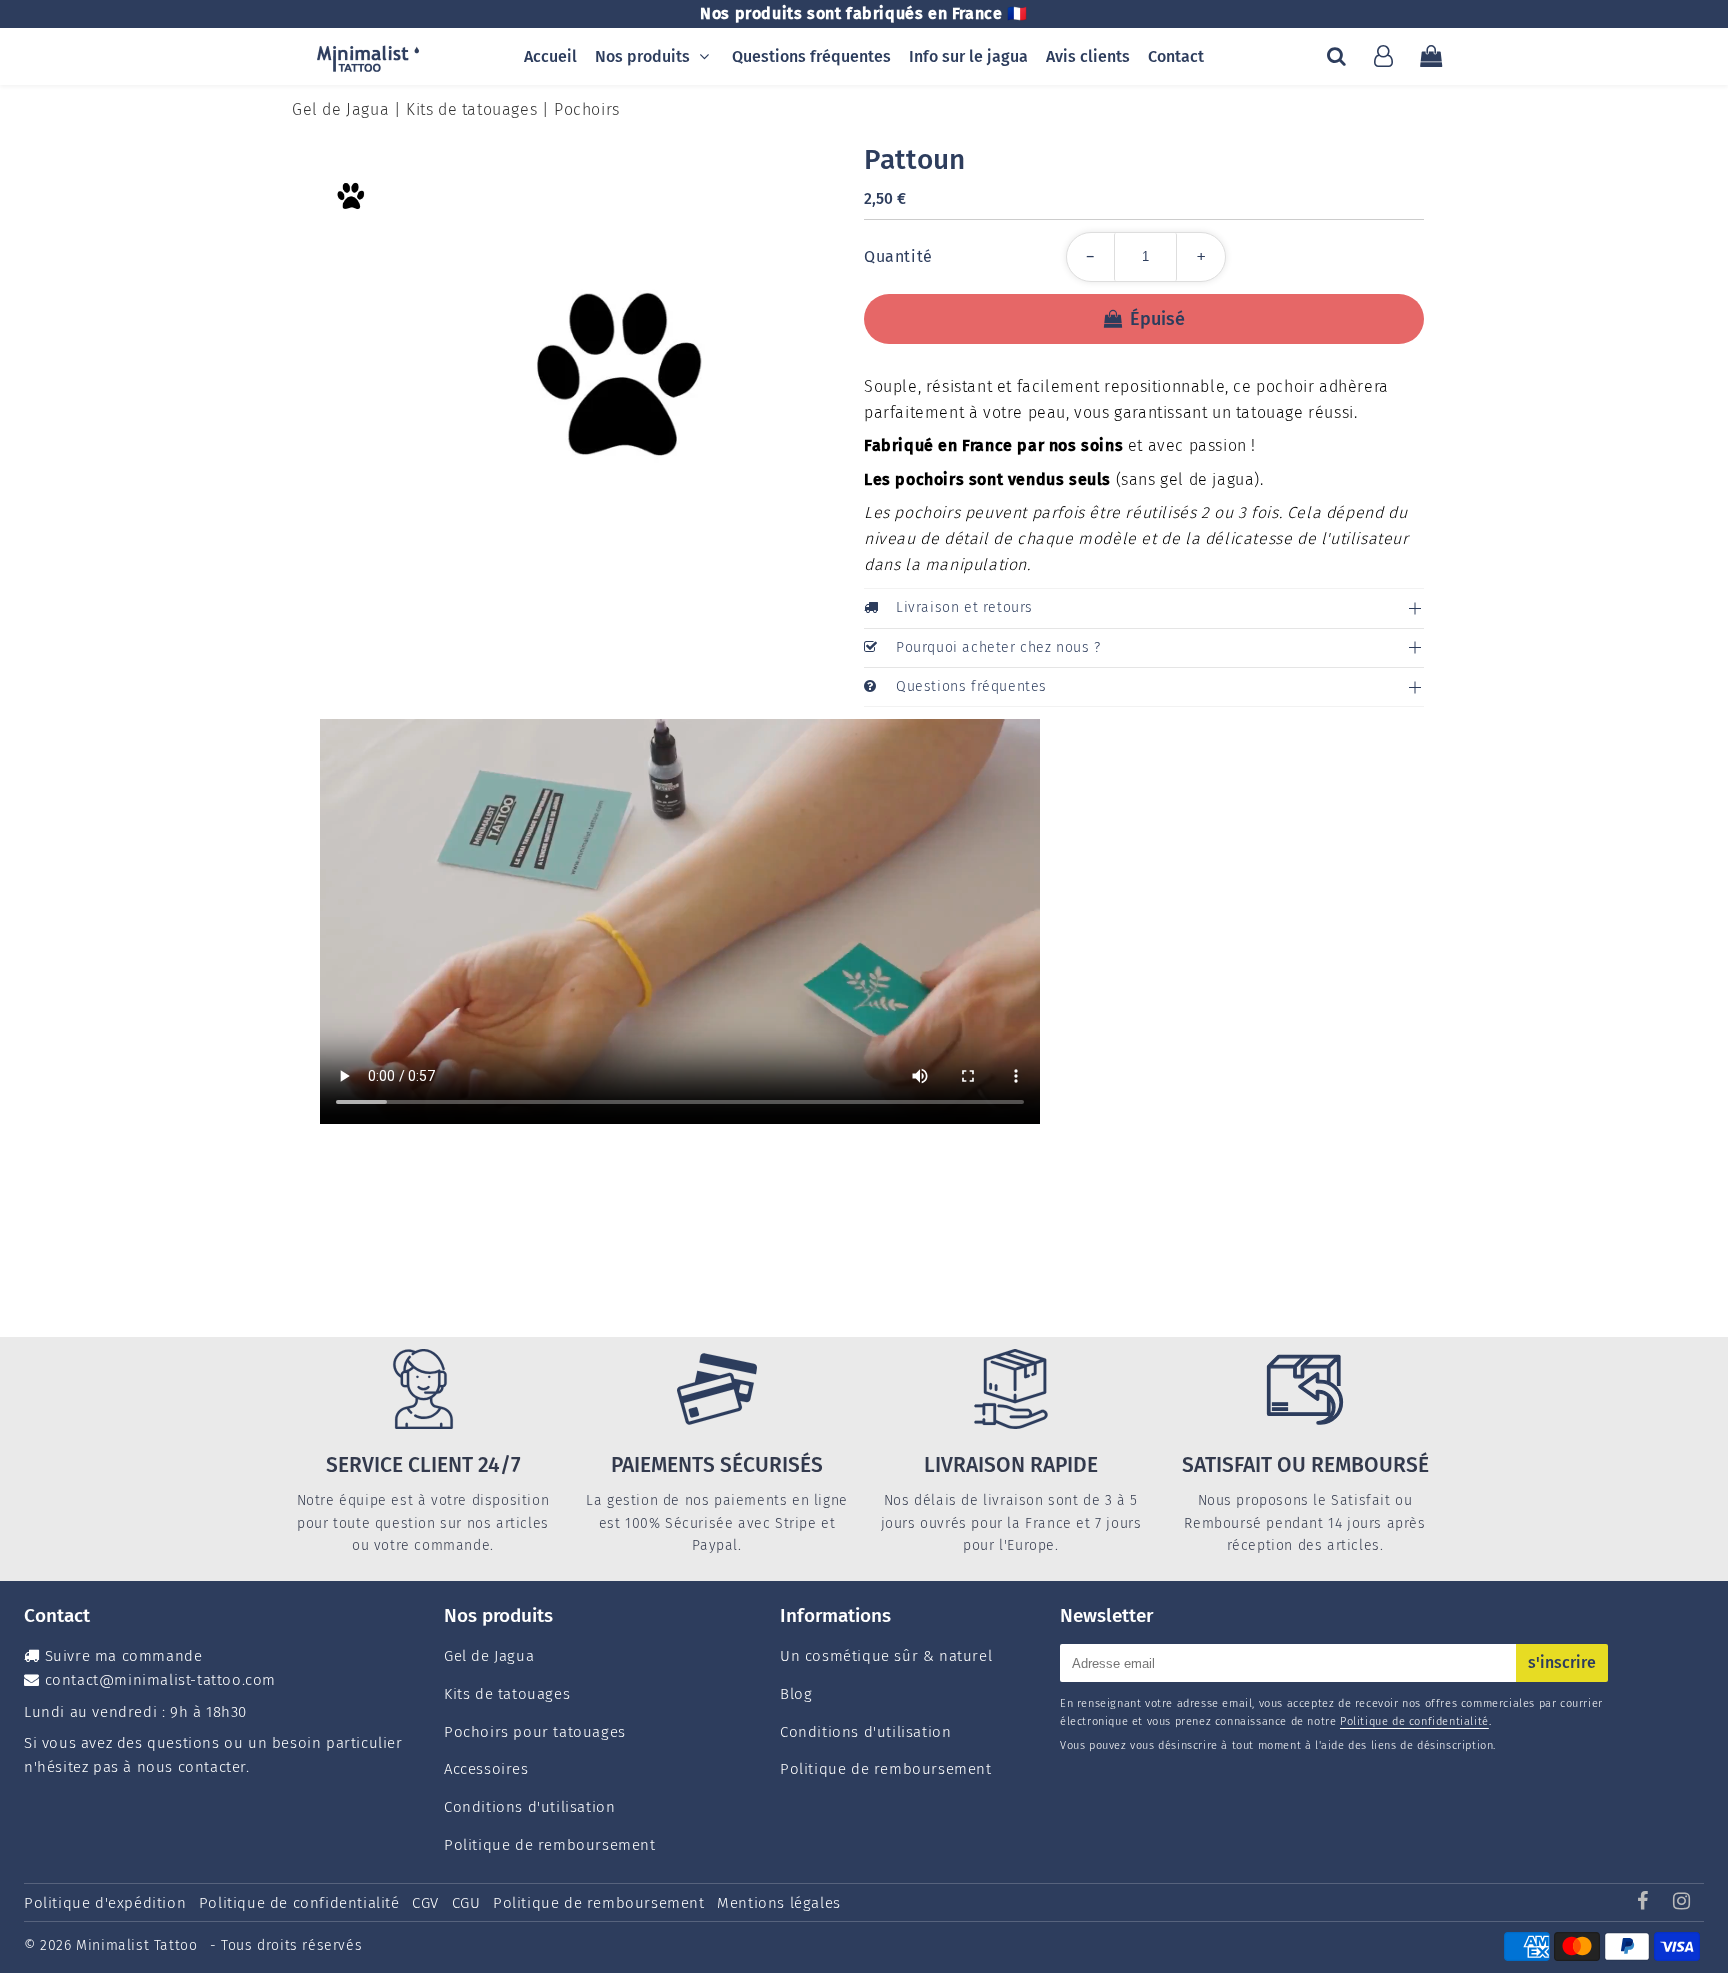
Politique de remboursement (550, 1845)
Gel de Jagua (340, 109)
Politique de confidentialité (1414, 1721)
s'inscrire (1562, 1662)
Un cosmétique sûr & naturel (886, 1656)
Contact (1176, 56)
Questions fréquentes (811, 56)
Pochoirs (587, 109)
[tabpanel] (350, 196)
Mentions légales (779, 1903)
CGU (466, 1903)
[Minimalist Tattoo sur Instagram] (1682, 1903)
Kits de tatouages (471, 109)
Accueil (550, 56)
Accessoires (486, 1769)
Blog (796, 1694)
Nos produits (642, 56)
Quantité (898, 256)
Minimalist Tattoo (139, 1945)
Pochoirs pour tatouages (535, 1732)
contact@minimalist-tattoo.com (160, 1680)
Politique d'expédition (105, 1903)
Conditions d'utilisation (529, 1807)
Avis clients (1088, 56)
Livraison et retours (964, 607)
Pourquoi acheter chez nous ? (998, 647)
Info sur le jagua (968, 56)
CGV (425, 1903)
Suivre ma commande (124, 1656)
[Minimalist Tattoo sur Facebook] (1645, 1903)
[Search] (1336, 56)
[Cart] (1430, 56)
